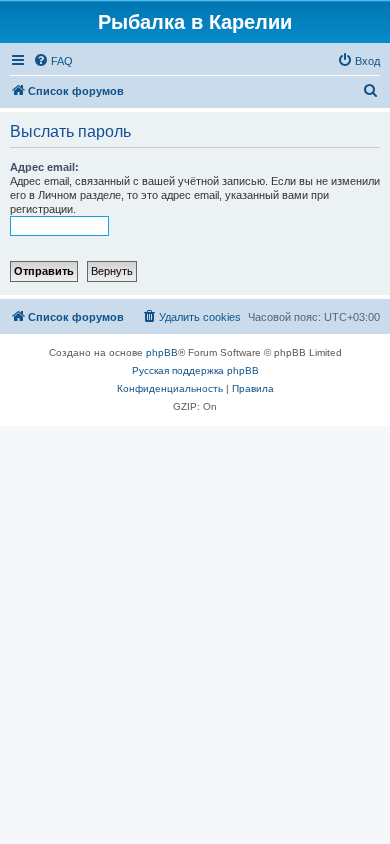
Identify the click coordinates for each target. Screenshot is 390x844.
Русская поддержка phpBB (195, 370)
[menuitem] (53, 61)
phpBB (162, 352)
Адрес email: (44, 167)
